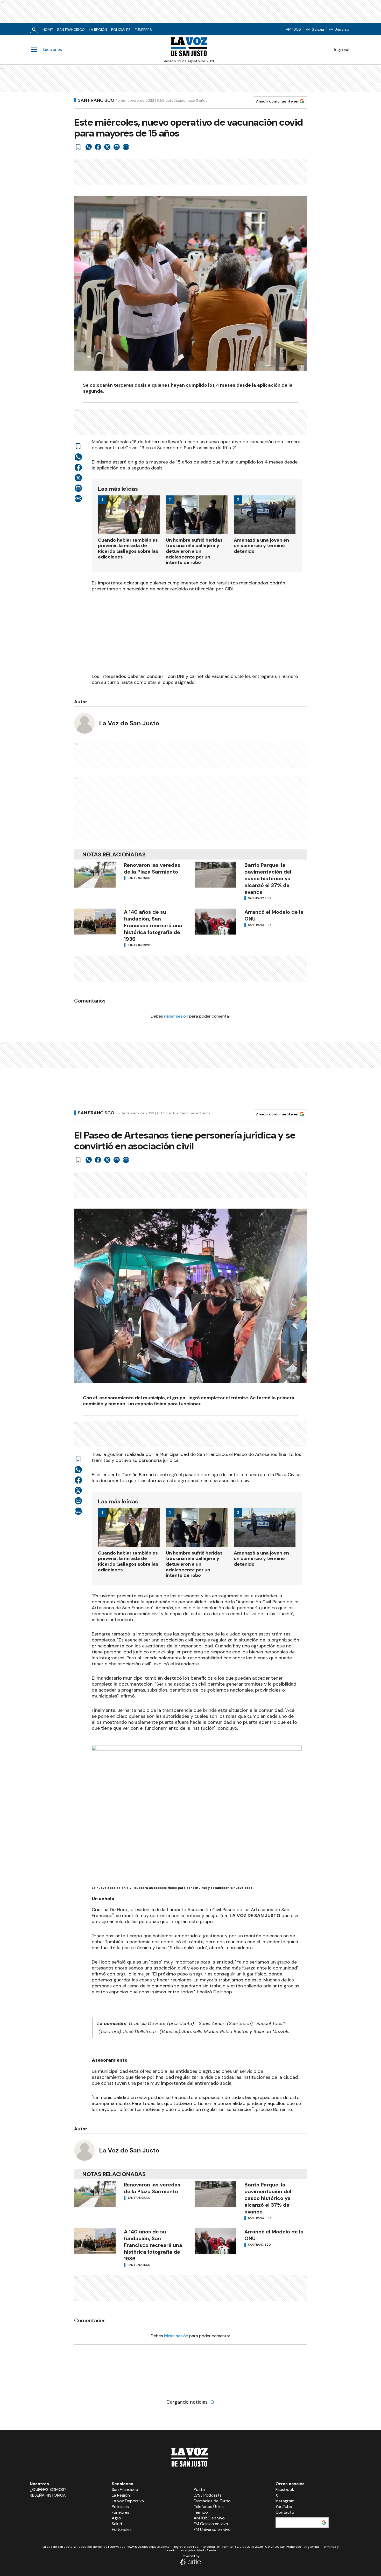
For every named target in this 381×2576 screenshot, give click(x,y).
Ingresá (342, 50)
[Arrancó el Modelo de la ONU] (215, 922)
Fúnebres (143, 30)
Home (48, 30)
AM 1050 (293, 29)
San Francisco (71, 30)
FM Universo (339, 29)
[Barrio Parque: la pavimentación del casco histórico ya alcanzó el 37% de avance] (215, 875)
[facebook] (98, 147)
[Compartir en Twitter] (107, 147)
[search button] (34, 29)
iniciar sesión (176, 1016)
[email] (117, 147)
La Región (98, 30)
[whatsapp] (89, 147)
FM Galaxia (315, 29)
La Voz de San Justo (129, 723)
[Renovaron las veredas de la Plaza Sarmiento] (95, 875)
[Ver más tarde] (78, 147)
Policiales (121, 30)
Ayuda (211, 2550)
